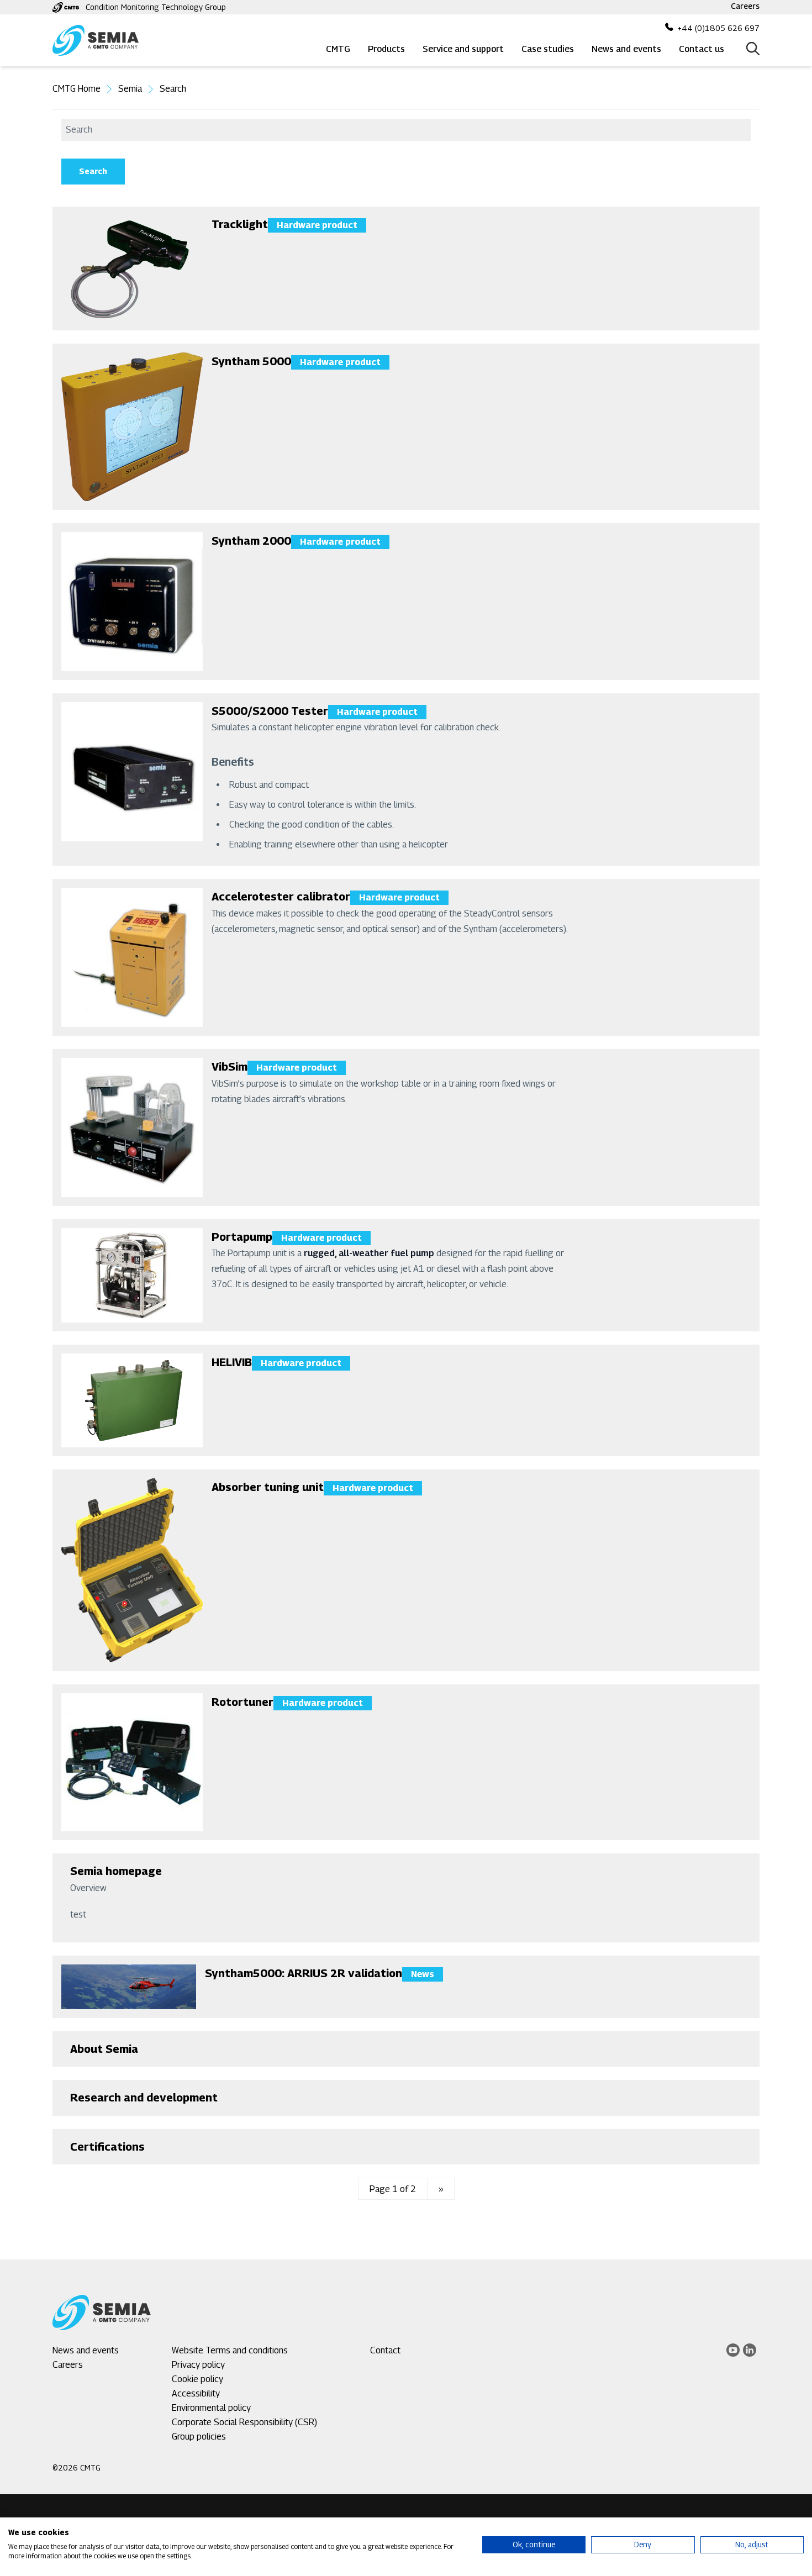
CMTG (338, 49)
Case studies (548, 49)
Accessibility (196, 2393)
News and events (626, 49)
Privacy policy (198, 2365)
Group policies (199, 2437)
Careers (745, 6)
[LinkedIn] (750, 2350)
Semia (130, 89)
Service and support (463, 49)
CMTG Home (77, 89)
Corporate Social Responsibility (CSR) (244, 2422)
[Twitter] (733, 2350)
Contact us (702, 49)
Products (386, 49)
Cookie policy (197, 2379)
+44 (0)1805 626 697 (719, 28)
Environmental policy (211, 2408)
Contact (385, 2350)
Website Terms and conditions (230, 2350)
